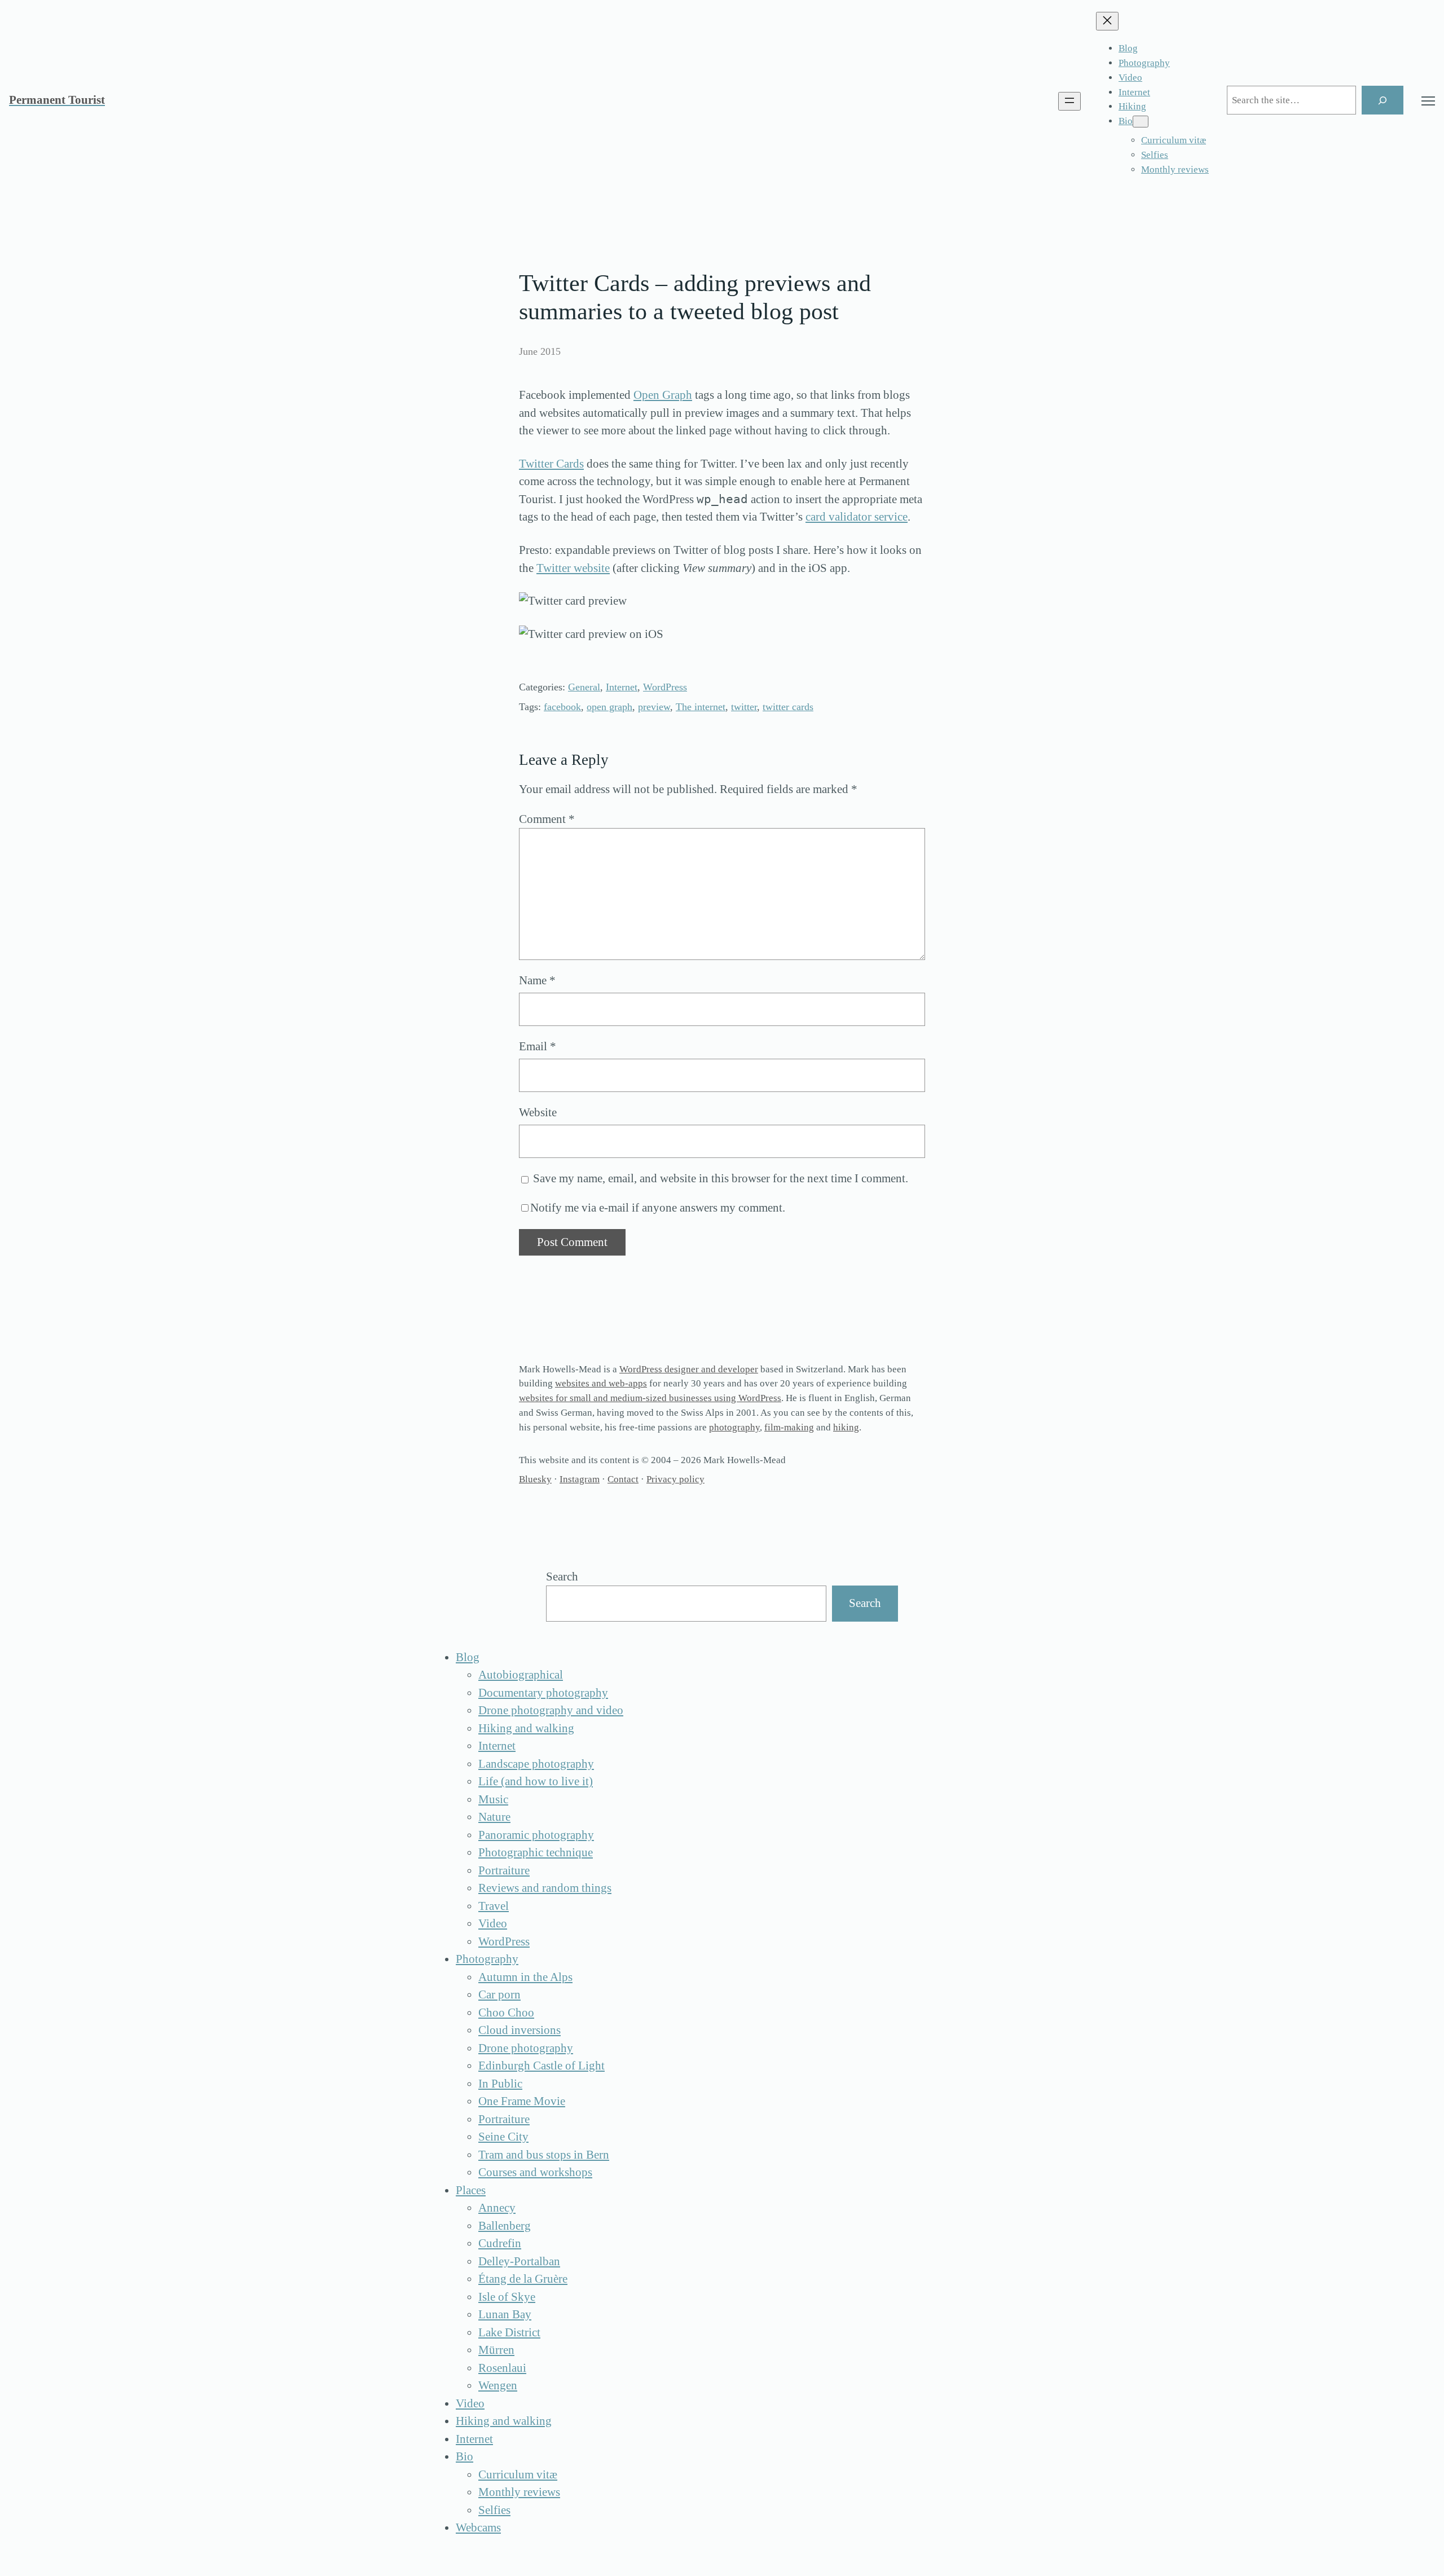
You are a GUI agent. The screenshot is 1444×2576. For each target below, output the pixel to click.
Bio (465, 2456)
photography (734, 1427)
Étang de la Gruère (523, 2279)
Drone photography (526, 2048)
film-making (789, 1427)
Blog (468, 1657)
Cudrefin (500, 2243)
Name (537, 980)
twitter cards (788, 707)
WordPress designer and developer (689, 1369)
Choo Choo (506, 2013)
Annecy (497, 2208)
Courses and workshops (535, 2172)
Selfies (494, 2510)
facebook (562, 707)
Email (538, 1046)
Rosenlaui (502, 2368)
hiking (846, 1427)
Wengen (498, 2385)
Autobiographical (521, 1675)
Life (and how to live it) (536, 1781)
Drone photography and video (551, 1710)
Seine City (503, 2137)
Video (493, 1923)
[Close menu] (1107, 21)
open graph (609, 707)
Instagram (580, 1479)
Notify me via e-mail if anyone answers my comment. (658, 1208)
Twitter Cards (551, 464)
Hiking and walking (526, 1728)
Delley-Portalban (519, 2261)
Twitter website (573, 568)
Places (471, 2190)
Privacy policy (675, 1479)
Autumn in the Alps (525, 1977)
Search (562, 1577)
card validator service (857, 517)
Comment (547, 819)
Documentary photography (543, 1693)
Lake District (509, 2332)
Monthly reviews (519, 2492)
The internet (701, 707)
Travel (494, 1906)
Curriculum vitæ (518, 2474)
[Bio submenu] (1141, 122)
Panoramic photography (536, 1835)
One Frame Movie (522, 2101)
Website (538, 1112)
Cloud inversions (520, 2030)
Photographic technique (536, 1852)
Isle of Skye (507, 2297)
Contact (623, 1479)
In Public (500, 2084)
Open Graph (663, 395)
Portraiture (504, 1870)
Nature (494, 1817)
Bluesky (535, 1479)
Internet (622, 687)
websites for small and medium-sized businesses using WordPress (650, 1398)
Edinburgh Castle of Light (541, 2066)
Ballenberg (505, 2226)
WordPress (665, 687)
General (584, 687)
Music (493, 1799)
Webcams (478, 2527)
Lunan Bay (505, 2314)
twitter (744, 707)
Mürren (496, 2350)
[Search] (1383, 100)
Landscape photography (536, 1764)
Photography (487, 1959)
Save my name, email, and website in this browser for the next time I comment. (721, 1178)
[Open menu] (1069, 101)
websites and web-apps (601, 1383)
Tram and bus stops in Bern (544, 2155)
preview (654, 707)
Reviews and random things (545, 1888)
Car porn (499, 1994)
